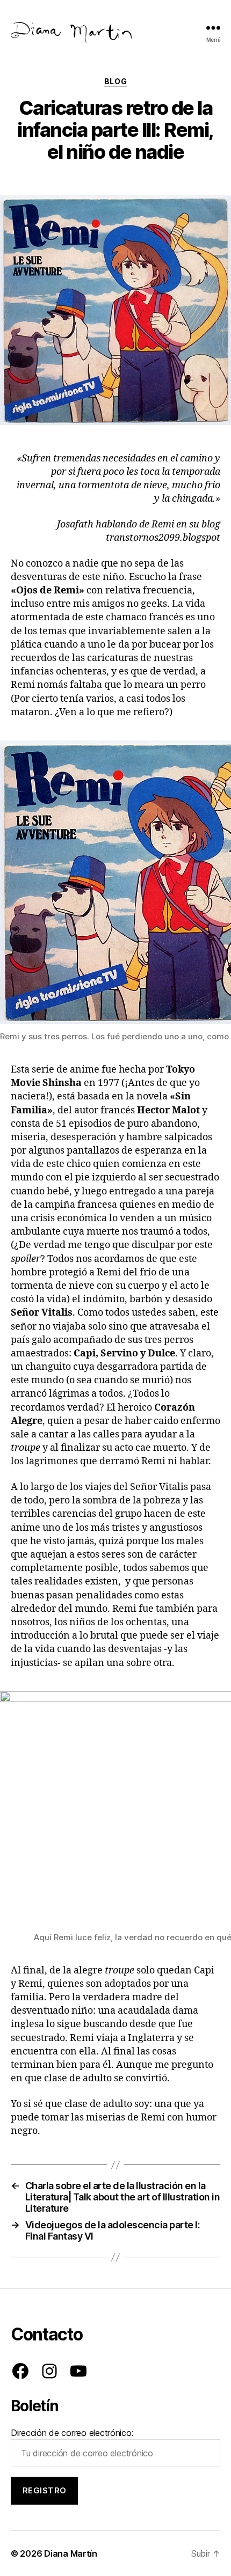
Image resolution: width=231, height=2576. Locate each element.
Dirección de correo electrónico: (72, 2433)
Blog (115, 81)
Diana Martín (71, 2553)
